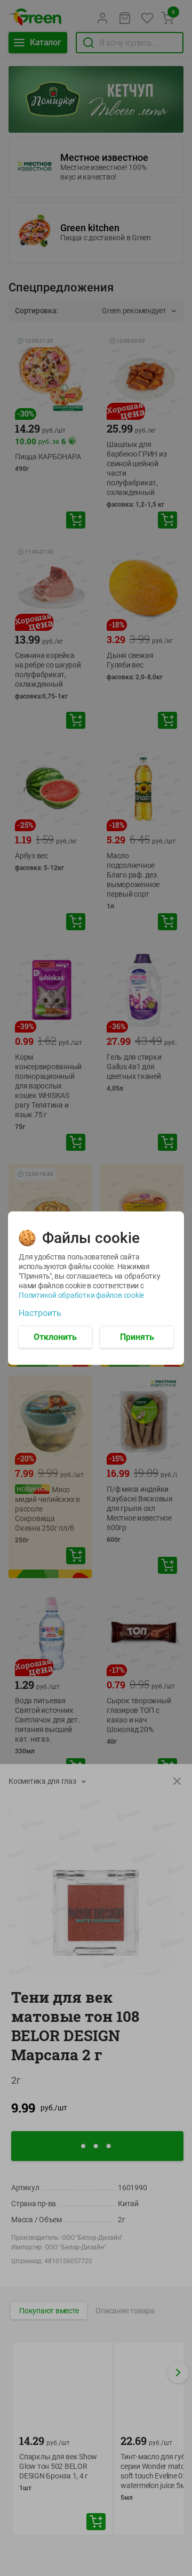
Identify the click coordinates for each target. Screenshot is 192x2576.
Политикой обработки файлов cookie (81, 1295)
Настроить (40, 1313)
